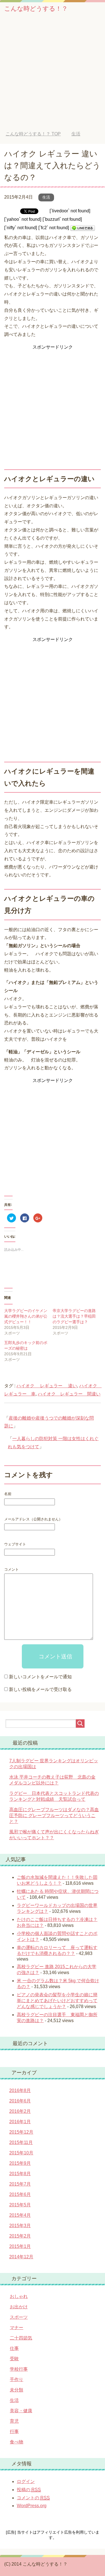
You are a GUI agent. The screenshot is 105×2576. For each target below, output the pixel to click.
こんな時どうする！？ (36, 9)
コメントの (33, 2498)
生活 (46, 197)
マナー (17, 2328)
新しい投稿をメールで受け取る (40, 1689)
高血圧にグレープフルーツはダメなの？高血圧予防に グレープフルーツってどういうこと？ (54, 1816)
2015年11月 (21, 2142)
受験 (14, 2359)
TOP (33, 134)
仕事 (14, 2348)
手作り (17, 2380)
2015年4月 (20, 2215)
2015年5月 (20, 2205)
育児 (14, 2421)
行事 (14, 2431)
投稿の (29, 2490)
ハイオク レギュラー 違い (47, 1386)
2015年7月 (20, 2184)
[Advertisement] (53, 76)
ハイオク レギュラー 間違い (69, 1394)
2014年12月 (21, 2257)
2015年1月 (20, 2246)
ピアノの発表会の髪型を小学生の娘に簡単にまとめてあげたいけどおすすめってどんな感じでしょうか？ (57, 2001)
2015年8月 (20, 2174)
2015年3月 (20, 2226)
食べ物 (17, 2442)
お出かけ (19, 2307)
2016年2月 (20, 2111)
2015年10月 (21, 2153)
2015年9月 (20, 2163)
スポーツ (19, 2317)
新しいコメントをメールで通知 (40, 1677)
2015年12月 (21, 2132)
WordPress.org (32, 2506)
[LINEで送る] (83, 228)
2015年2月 (20, 2236)
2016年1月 (20, 2122)
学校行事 (19, 2369)
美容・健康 (21, 2411)
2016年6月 (20, 2101)
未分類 (17, 2390)
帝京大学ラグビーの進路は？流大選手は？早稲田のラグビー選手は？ (74, 1316)
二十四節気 (21, 2338)
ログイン (26, 2481)
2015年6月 (20, 2194)
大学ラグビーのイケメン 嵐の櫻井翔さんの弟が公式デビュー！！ (28, 1316)
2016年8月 (20, 2090)
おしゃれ (19, 2296)
